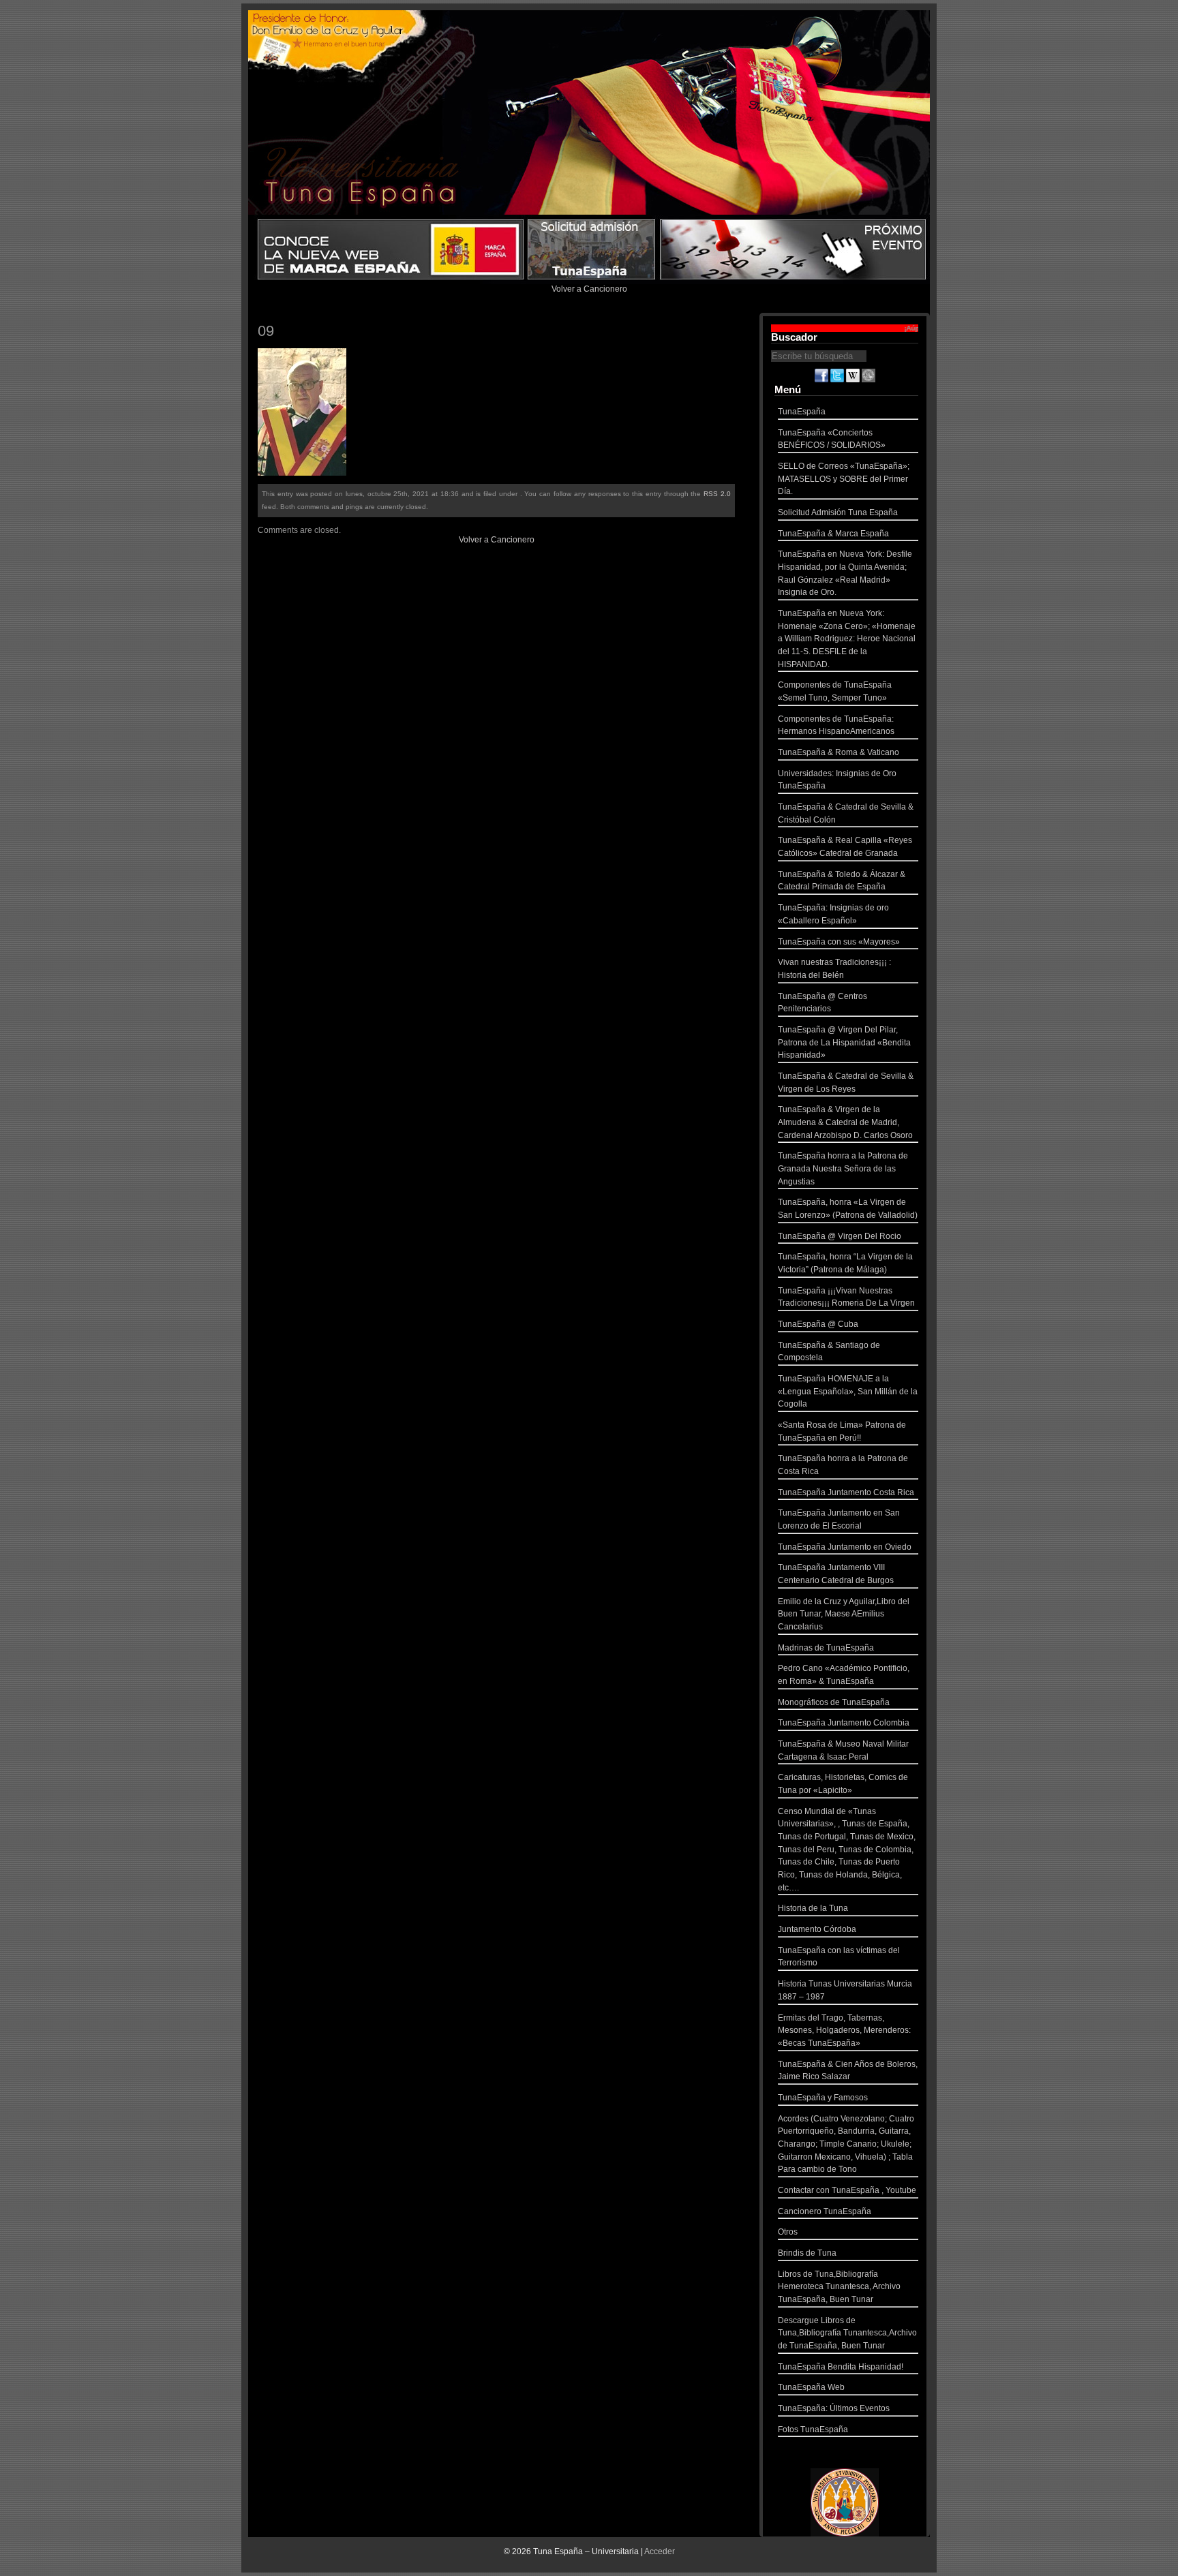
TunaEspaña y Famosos (823, 2098)
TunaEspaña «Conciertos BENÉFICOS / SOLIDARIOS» (832, 439)
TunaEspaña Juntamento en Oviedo (845, 1547)
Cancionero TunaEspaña (825, 2211)
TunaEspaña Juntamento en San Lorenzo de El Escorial (839, 1519)
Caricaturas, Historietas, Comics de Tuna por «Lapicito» (843, 1784)
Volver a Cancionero (589, 289)
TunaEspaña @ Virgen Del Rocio (840, 1236)
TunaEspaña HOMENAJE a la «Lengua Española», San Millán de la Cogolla (848, 1391)
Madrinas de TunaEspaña (826, 1648)
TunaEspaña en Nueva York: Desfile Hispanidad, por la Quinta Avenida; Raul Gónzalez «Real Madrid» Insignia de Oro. (845, 573)
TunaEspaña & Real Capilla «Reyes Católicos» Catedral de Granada (845, 847)
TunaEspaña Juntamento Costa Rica (846, 1492)
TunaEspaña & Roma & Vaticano (839, 752)
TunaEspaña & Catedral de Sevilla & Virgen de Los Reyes (846, 1083)
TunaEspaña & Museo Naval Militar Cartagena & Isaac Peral (843, 1750)
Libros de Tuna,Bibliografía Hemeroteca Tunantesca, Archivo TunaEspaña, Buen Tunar (839, 2287)
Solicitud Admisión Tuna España (838, 512)
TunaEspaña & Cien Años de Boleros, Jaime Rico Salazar (848, 2071)
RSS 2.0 (717, 494)
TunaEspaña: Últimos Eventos (834, 2408)
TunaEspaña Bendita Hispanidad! (841, 2367)
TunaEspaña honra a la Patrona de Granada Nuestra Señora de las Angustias (843, 1168)
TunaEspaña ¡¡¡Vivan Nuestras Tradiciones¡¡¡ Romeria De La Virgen (846, 1297)
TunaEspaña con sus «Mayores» (839, 942)
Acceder (660, 2551)
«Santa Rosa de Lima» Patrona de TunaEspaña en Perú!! (842, 1431)
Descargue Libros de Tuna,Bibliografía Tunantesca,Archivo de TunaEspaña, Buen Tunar (847, 2333)
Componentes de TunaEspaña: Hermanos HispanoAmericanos (836, 725)
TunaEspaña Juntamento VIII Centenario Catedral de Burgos (836, 1574)
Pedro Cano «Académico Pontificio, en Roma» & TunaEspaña (844, 1675)
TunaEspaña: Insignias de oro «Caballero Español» (833, 914)
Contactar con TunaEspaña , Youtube (847, 2190)
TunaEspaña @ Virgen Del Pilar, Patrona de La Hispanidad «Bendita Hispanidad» (844, 1042)
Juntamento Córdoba (817, 1929)
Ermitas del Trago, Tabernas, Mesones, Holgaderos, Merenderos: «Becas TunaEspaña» (844, 2030)
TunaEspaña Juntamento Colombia (844, 1723)
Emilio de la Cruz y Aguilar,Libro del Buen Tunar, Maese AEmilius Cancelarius (844, 1614)
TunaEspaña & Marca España (833, 534)
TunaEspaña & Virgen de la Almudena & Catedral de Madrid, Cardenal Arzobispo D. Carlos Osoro (845, 1122)
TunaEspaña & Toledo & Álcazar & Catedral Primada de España (842, 881)
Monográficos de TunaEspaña (834, 1702)
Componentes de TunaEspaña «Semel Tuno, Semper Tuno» (835, 691)
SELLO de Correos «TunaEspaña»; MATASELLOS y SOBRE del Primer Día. (844, 479)
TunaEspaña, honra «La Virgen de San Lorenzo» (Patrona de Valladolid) (848, 1209)
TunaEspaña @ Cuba (818, 1324)
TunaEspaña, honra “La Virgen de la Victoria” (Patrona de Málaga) (845, 1263)
